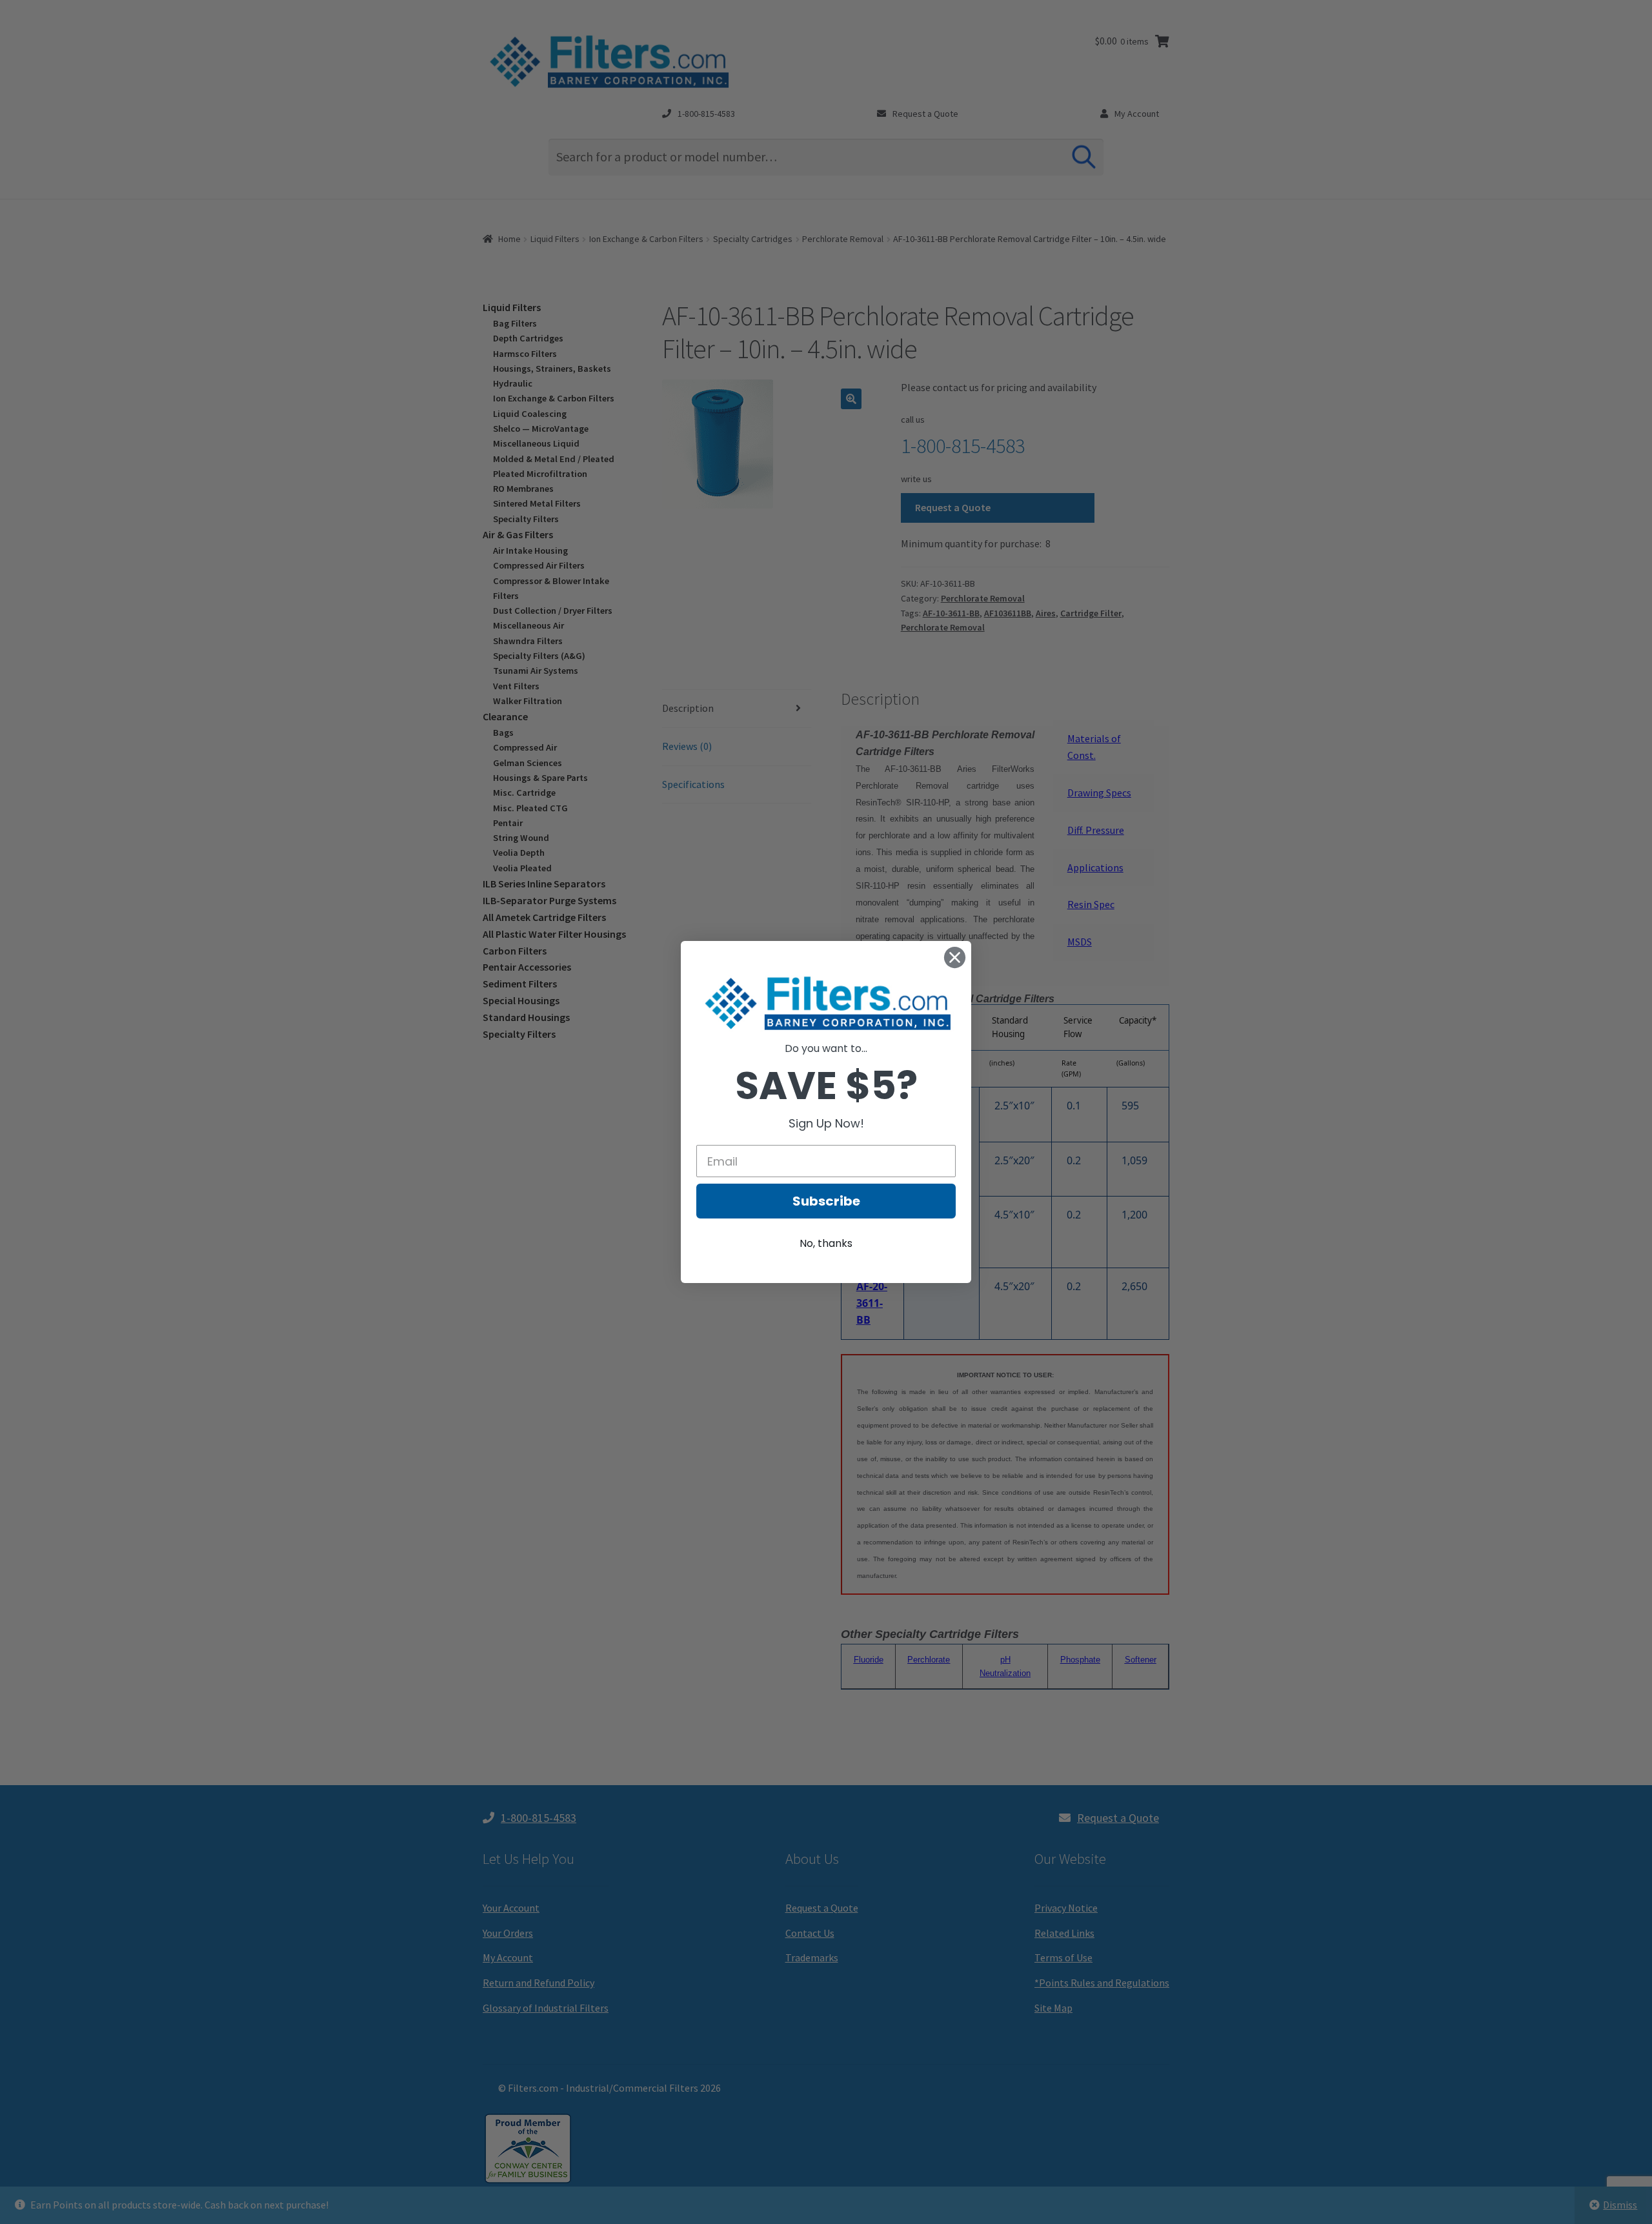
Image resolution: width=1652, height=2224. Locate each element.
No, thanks (826, 1243)
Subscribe (826, 1201)
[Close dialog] (955, 957)
